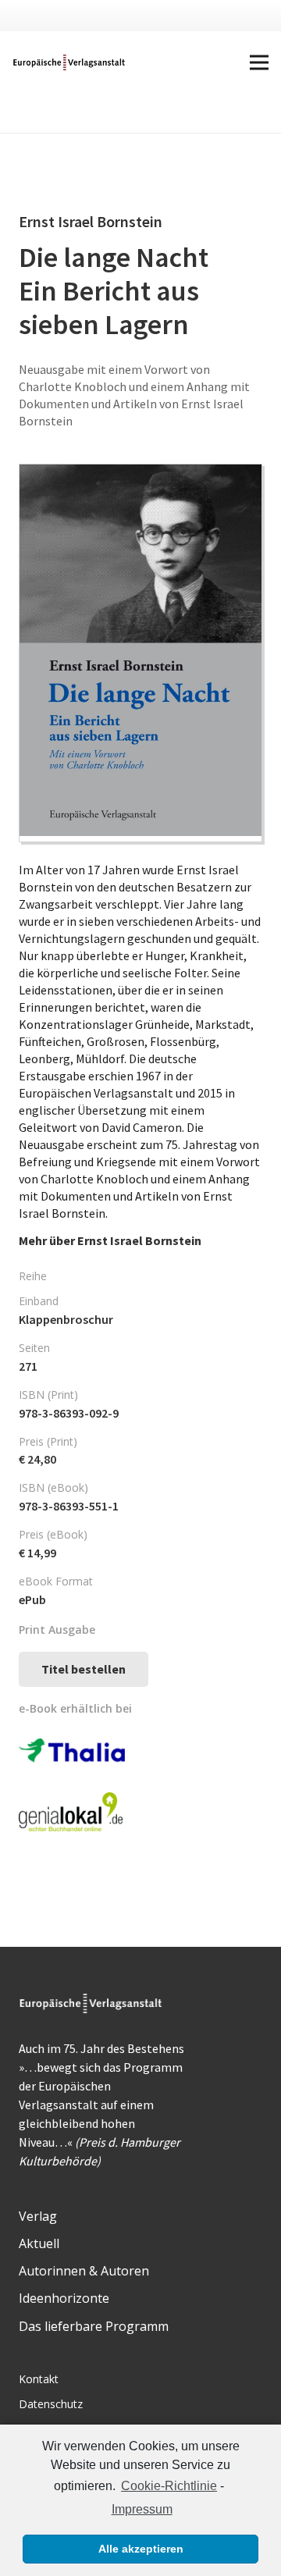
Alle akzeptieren (141, 2549)
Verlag (38, 2216)
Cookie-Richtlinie (169, 2486)
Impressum (142, 2509)
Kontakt (39, 2379)
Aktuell (39, 2243)
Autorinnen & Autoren (84, 2271)
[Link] (70, 62)
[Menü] (259, 62)
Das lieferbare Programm (94, 2326)
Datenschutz (51, 2404)
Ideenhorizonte (64, 2298)
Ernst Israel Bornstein (139, 1240)
